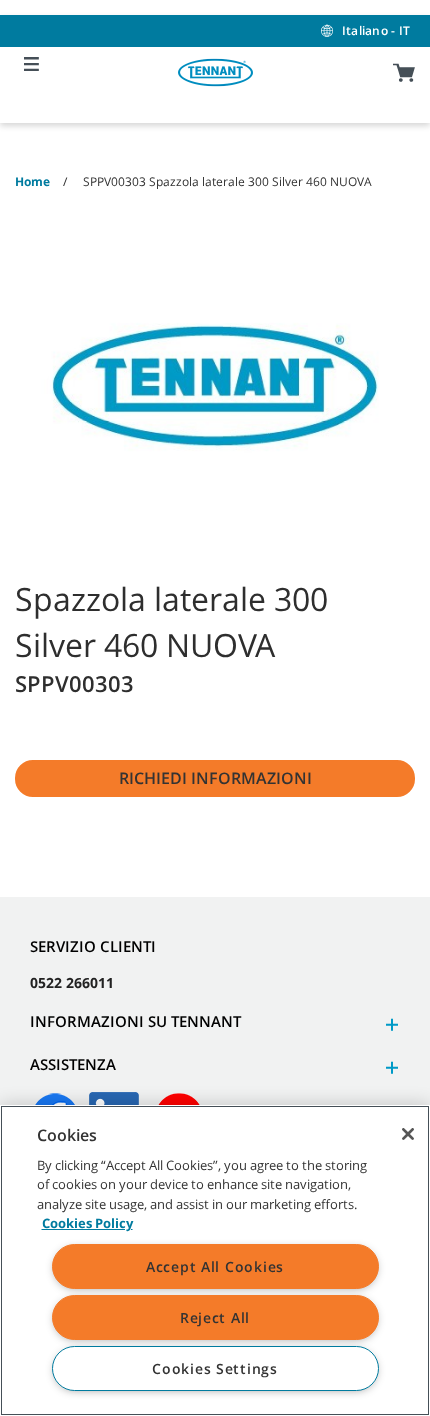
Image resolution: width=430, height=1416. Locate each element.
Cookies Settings (215, 1368)
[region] (215, 1260)
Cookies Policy (87, 1223)
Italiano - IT (376, 30)
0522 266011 (72, 982)
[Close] (408, 1134)
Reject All (215, 1317)
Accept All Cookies (215, 1266)
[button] (389, 1024)
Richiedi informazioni (215, 778)
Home (32, 181)
